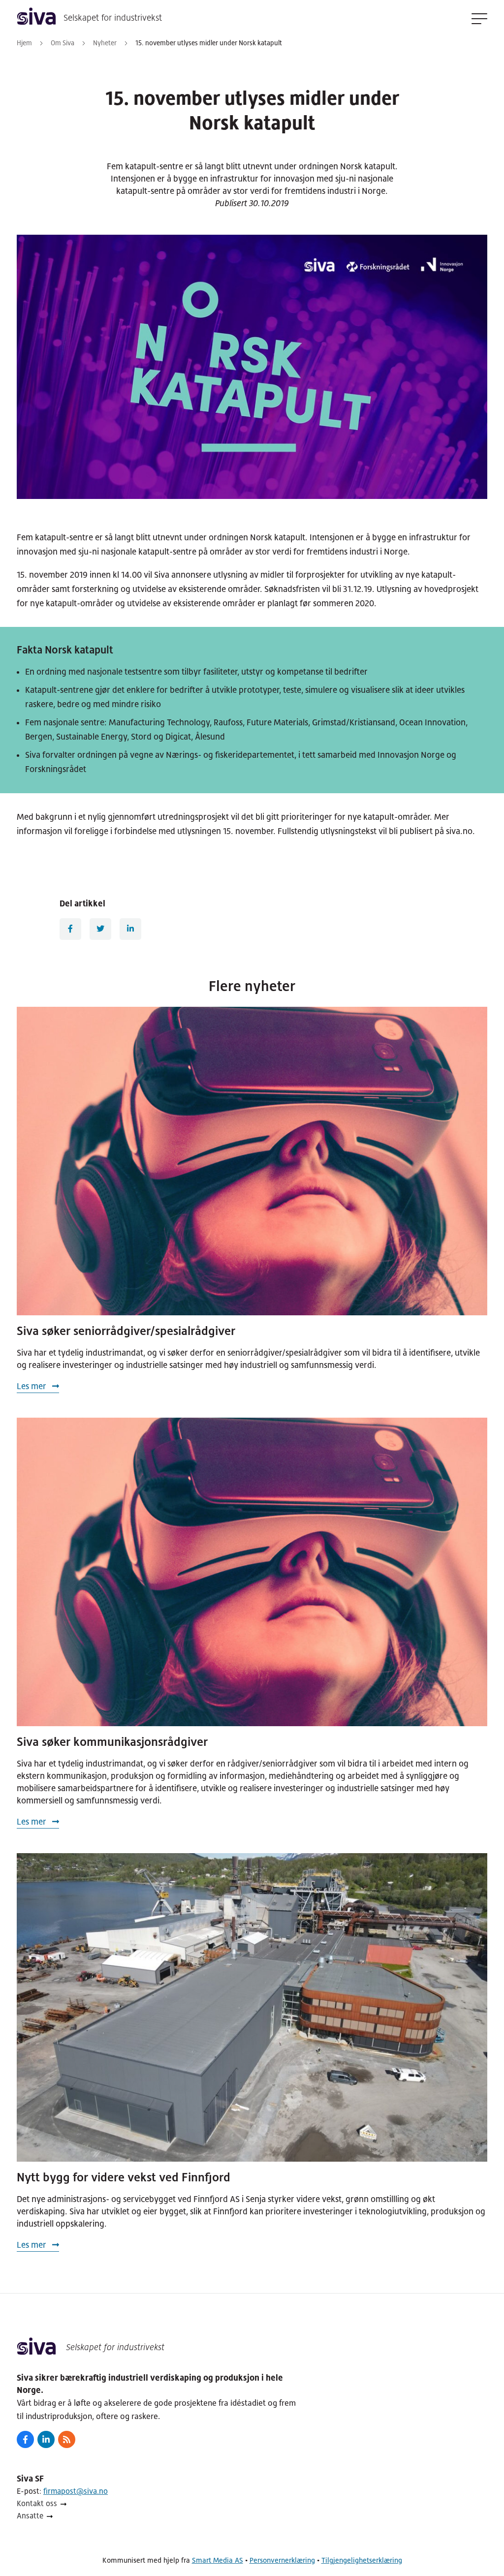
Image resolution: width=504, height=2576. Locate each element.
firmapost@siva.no (76, 2491)
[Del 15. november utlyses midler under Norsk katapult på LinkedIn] (130, 929)
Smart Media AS (218, 2560)
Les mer (32, 1386)
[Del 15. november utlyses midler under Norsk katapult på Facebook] (70, 929)
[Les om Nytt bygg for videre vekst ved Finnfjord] (252, 2007)
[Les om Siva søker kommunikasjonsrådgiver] (252, 1572)
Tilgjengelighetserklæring (362, 2560)
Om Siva (63, 43)
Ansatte (30, 2516)
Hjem (24, 43)
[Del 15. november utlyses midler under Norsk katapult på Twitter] (100, 929)
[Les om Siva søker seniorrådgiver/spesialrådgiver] (252, 1161)
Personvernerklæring (282, 2560)
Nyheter (105, 43)
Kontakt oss (37, 2503)
